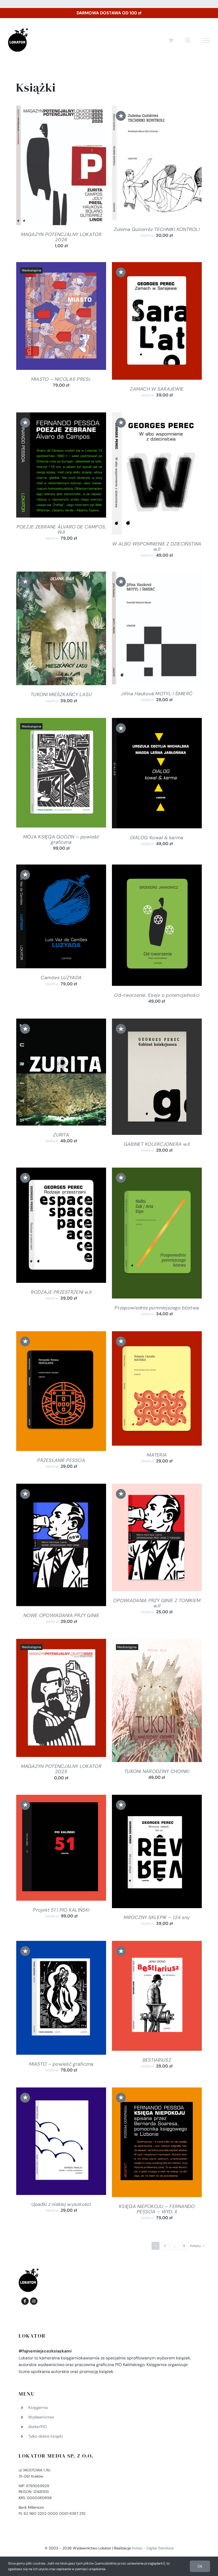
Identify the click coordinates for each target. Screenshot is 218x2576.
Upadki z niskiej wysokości (61, 2204)
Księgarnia (38, 2408)
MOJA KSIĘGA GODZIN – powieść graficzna (61, 840)
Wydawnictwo (41, 2417)
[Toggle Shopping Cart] (171, 40)
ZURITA (61, 1135)
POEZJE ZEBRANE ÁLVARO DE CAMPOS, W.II (61, 530)
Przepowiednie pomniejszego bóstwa (157, 1308)
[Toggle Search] (188, 40)
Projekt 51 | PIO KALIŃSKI (61, 1910)
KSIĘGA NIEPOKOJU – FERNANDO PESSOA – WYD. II (157, 2209)
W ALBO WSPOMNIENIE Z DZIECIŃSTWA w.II (157, 547)
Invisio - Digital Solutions (153, 2548)
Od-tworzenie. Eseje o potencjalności (157, 995)
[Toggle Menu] (206, 40)
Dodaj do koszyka (47, 167)
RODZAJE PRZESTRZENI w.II (61, 1292)
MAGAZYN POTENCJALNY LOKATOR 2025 (61, 1769)
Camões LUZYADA (61, 978)
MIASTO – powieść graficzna (61, 2064)
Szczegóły (82, 167)
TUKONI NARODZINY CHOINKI (157, 1771)
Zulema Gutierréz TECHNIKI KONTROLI (157, 229)
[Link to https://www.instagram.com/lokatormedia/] (34, 2301)
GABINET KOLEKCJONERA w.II (157, 1144)
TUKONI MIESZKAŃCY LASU (61, 694)
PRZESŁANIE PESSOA (61, 1460)
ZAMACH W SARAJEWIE (157, 389)
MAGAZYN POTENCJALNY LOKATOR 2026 (61, 237)
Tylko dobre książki (46, 2436)
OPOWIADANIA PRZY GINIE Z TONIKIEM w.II (157, 1603)
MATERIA (157, 1455)
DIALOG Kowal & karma (157, 838)
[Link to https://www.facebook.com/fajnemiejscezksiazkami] (25, 2301)
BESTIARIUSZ (157, 2060)
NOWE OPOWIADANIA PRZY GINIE (61, 1615)
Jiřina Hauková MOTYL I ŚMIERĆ (157, 694)
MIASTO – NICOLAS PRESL (61, 379)
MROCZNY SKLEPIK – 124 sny (157, 1917)
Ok (200, 2566)
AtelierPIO (38, 2427)
